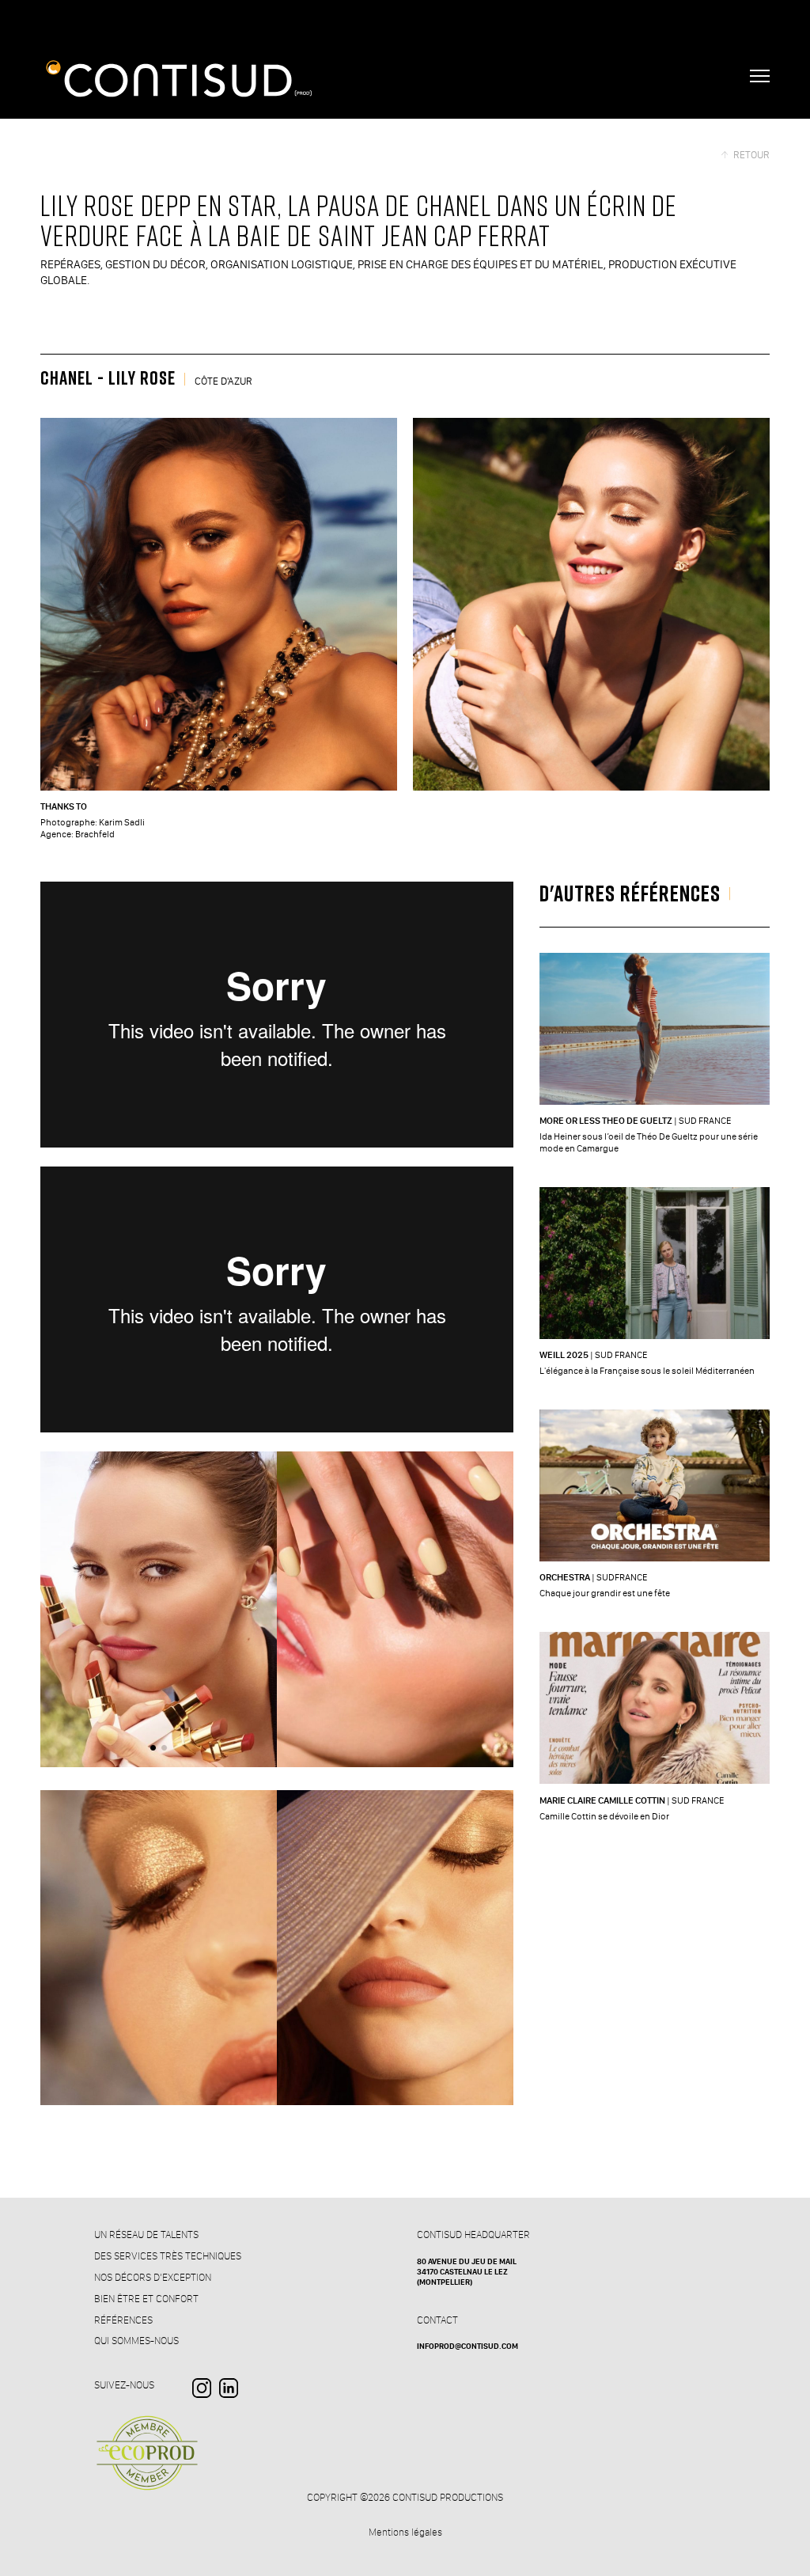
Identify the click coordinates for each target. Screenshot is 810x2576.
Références (123, 2320)
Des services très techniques (168, 2255)
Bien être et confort (146, 2298)
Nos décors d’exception (153, 2277)
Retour (751, 155)
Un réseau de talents (146, 2234)
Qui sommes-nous (136, 2340)
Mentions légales (405, 2532)
